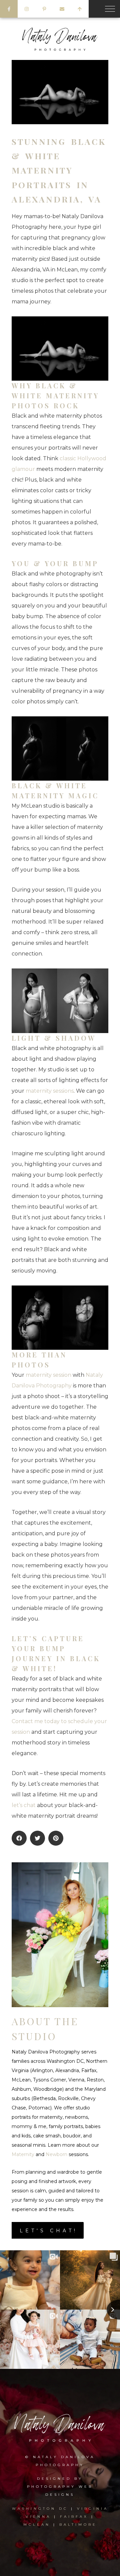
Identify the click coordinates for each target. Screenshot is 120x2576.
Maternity (23, 2154)
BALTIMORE (78, 2525)
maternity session (48, 1375)
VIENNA (38, 2517)
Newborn (56, 2154)
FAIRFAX (74, 2517)
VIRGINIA (93, 2509)
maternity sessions (50, 1091)
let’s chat (24, 1805)
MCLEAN (37, 2525)
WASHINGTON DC (41, 2509)
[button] (19, 1838)
